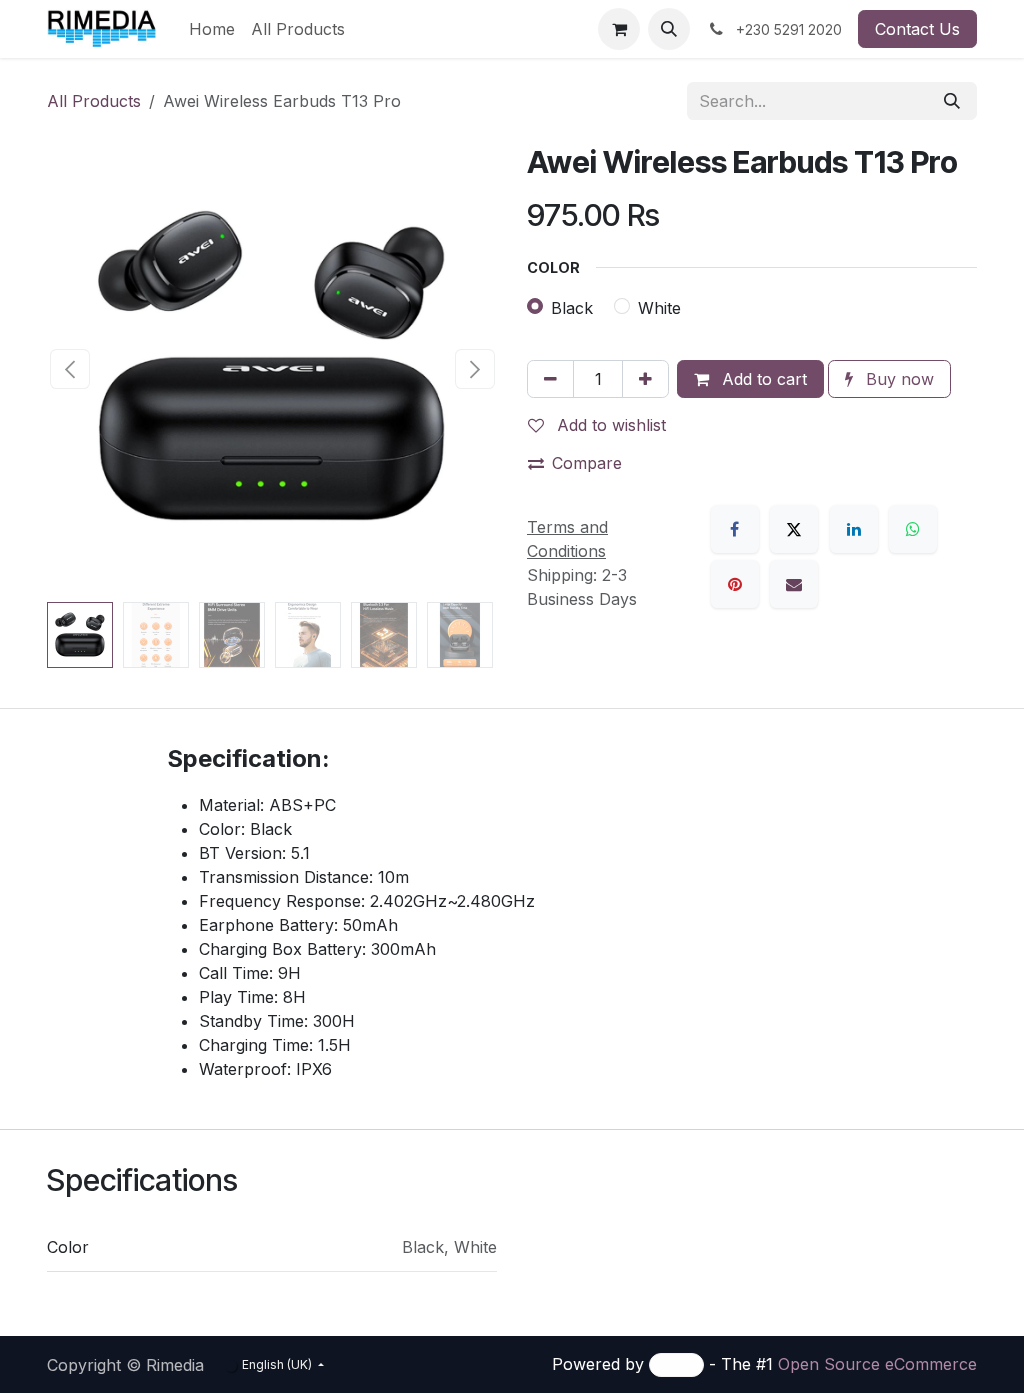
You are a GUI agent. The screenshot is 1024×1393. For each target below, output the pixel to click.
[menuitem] (212, 29)
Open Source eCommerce (877, 1364)
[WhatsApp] (913, 529)
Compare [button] (587, 463)
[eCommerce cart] (619, 29)
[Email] (794, 584)
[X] (794, 529)
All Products (94, 101)
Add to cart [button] (762, 379)
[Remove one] (550, 379)
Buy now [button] (897, 379)
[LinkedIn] (854, 529)
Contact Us (917, 29)
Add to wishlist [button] (609, 425)
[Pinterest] (735, 584)
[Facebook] (735, 529)
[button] (669, 29)
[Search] (952, 101)
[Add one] (645, 379)
